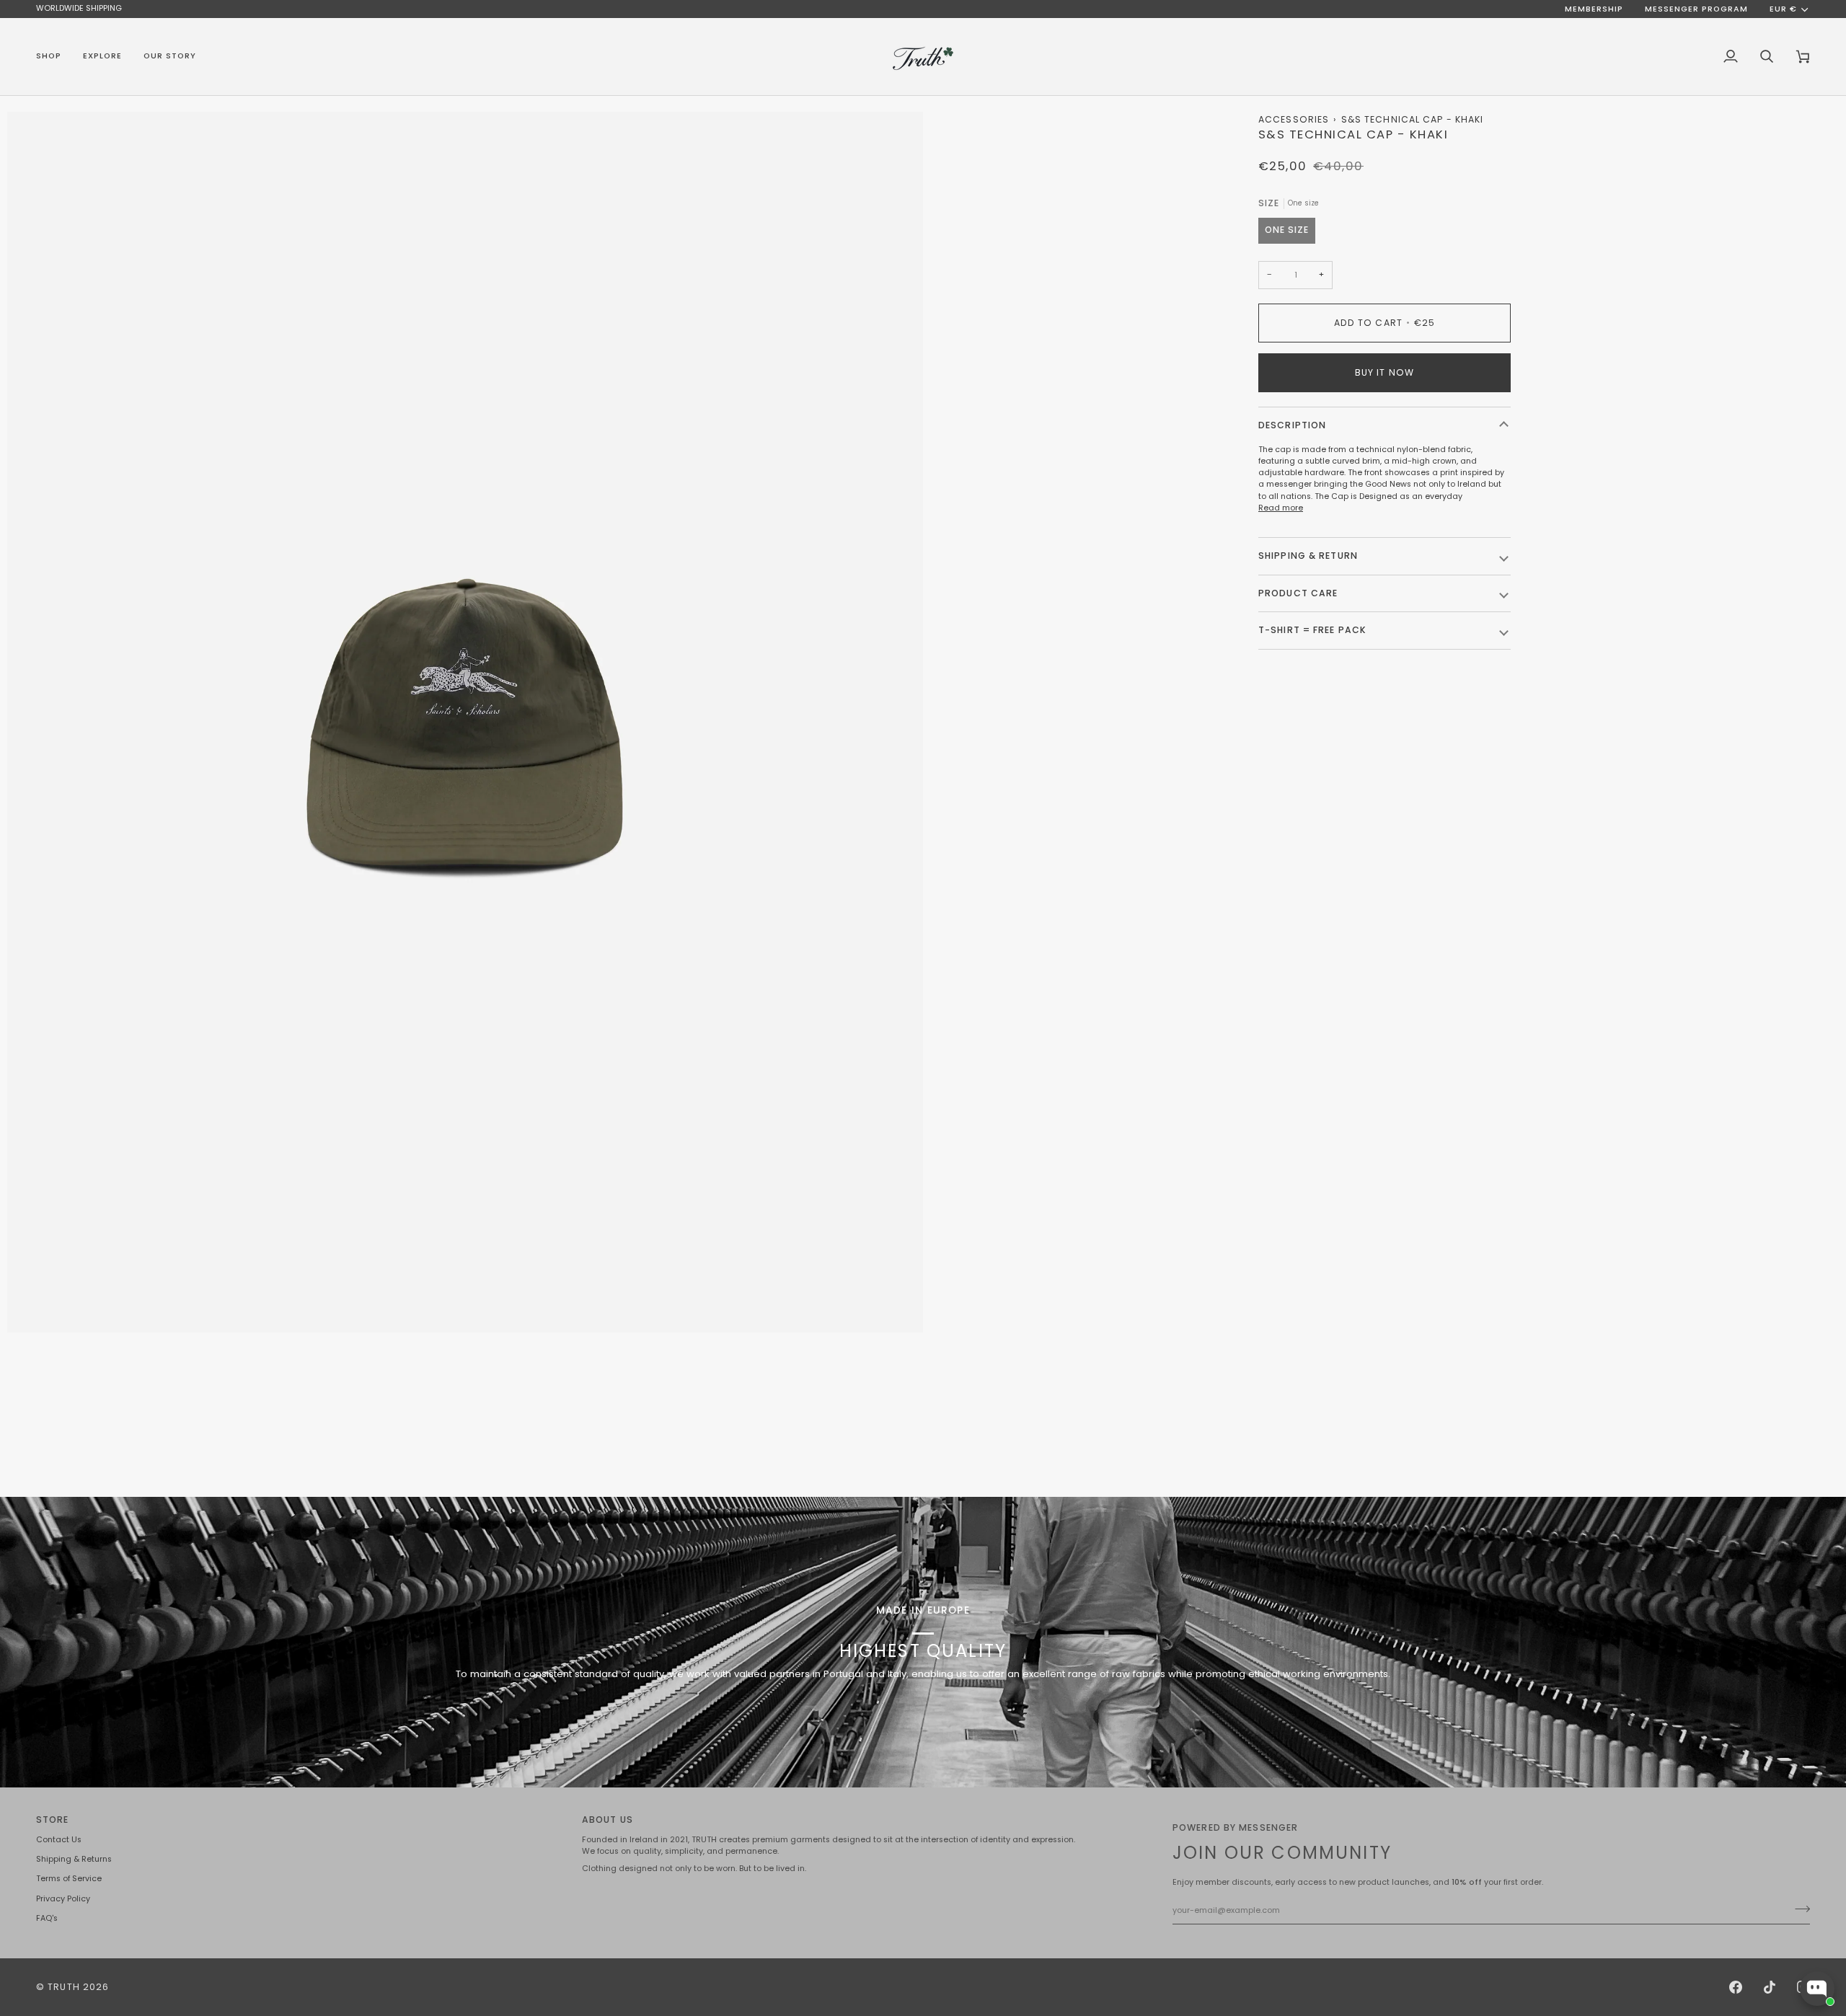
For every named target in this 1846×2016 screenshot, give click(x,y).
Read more (1281, 508)
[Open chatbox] (1817, 1989)
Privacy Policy (63, 1899)
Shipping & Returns (74, 1859)
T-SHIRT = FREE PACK (1312, 630)
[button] (54, 57)
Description (1292, 425)
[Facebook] (1736, 1987)
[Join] (1798, 1909)
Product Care (1298, 593)
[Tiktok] (1770, 1987)
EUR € (1783, 9)
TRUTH (64, 1987)
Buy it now (1384, 372)
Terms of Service (69, 1879)
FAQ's (47, 1918)
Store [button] (53, 1820)
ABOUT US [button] (608, 1820)
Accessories (1294, 119)
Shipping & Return (1308, 556)
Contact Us (59, 1840)
